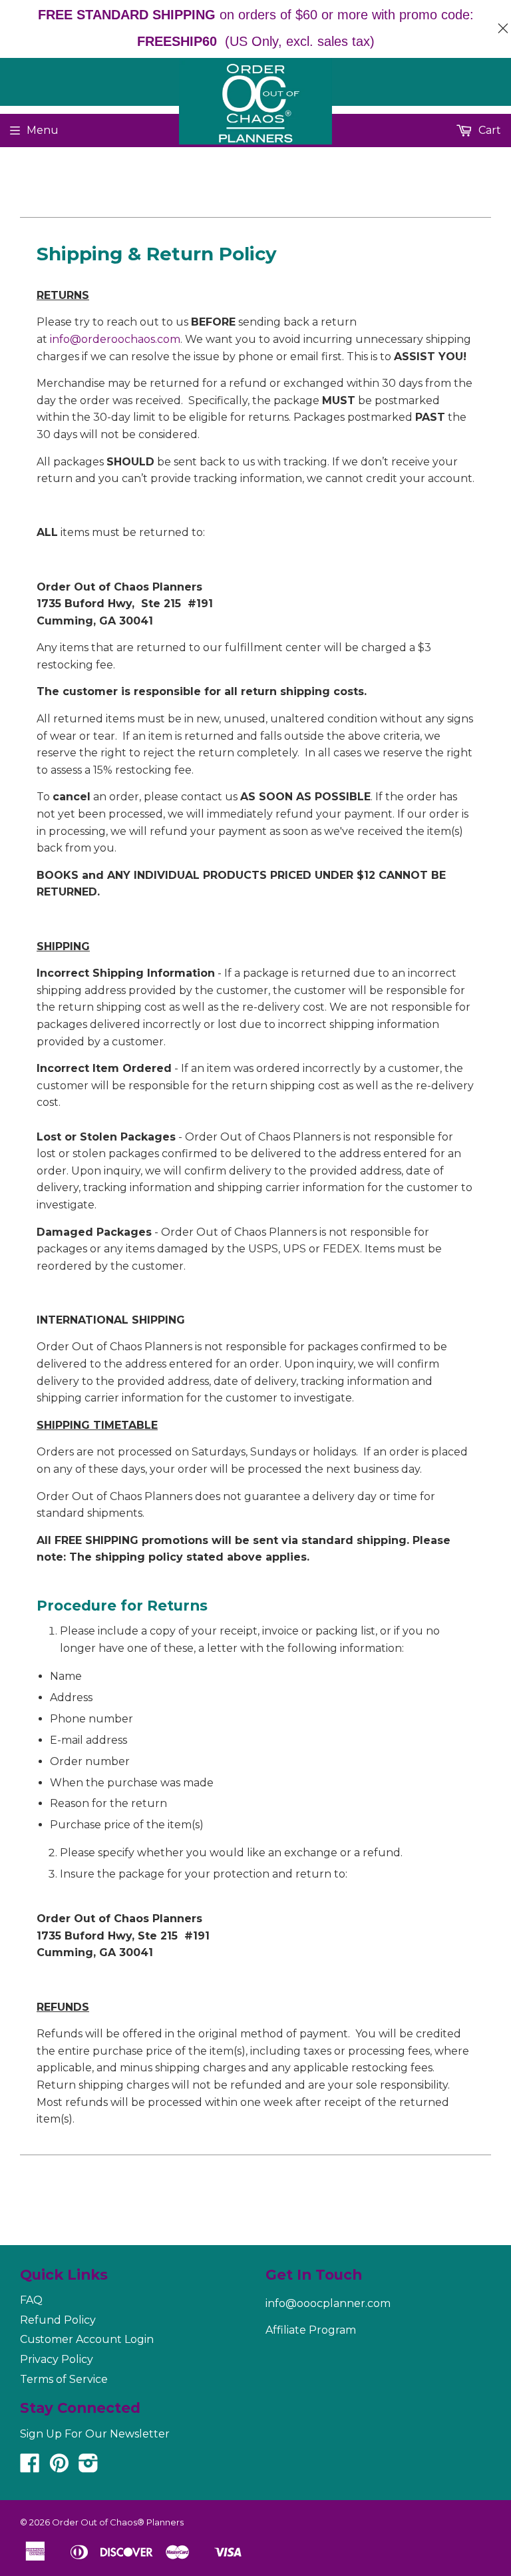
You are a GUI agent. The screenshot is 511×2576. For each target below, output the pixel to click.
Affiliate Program (311, 2330)
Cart (488, 130)
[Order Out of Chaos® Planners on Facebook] (30, 2467)
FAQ (31, 2300)
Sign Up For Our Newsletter (95, 2434)
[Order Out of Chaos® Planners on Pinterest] (59, 2467)
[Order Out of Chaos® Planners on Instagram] (88, 2467)
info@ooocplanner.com (328, 2303)
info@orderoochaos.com (115, 339)
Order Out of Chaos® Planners (118, 2522)
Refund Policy (58, 2320)
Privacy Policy (57, 2359)
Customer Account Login (87, 2339)
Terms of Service (64, 2379)
